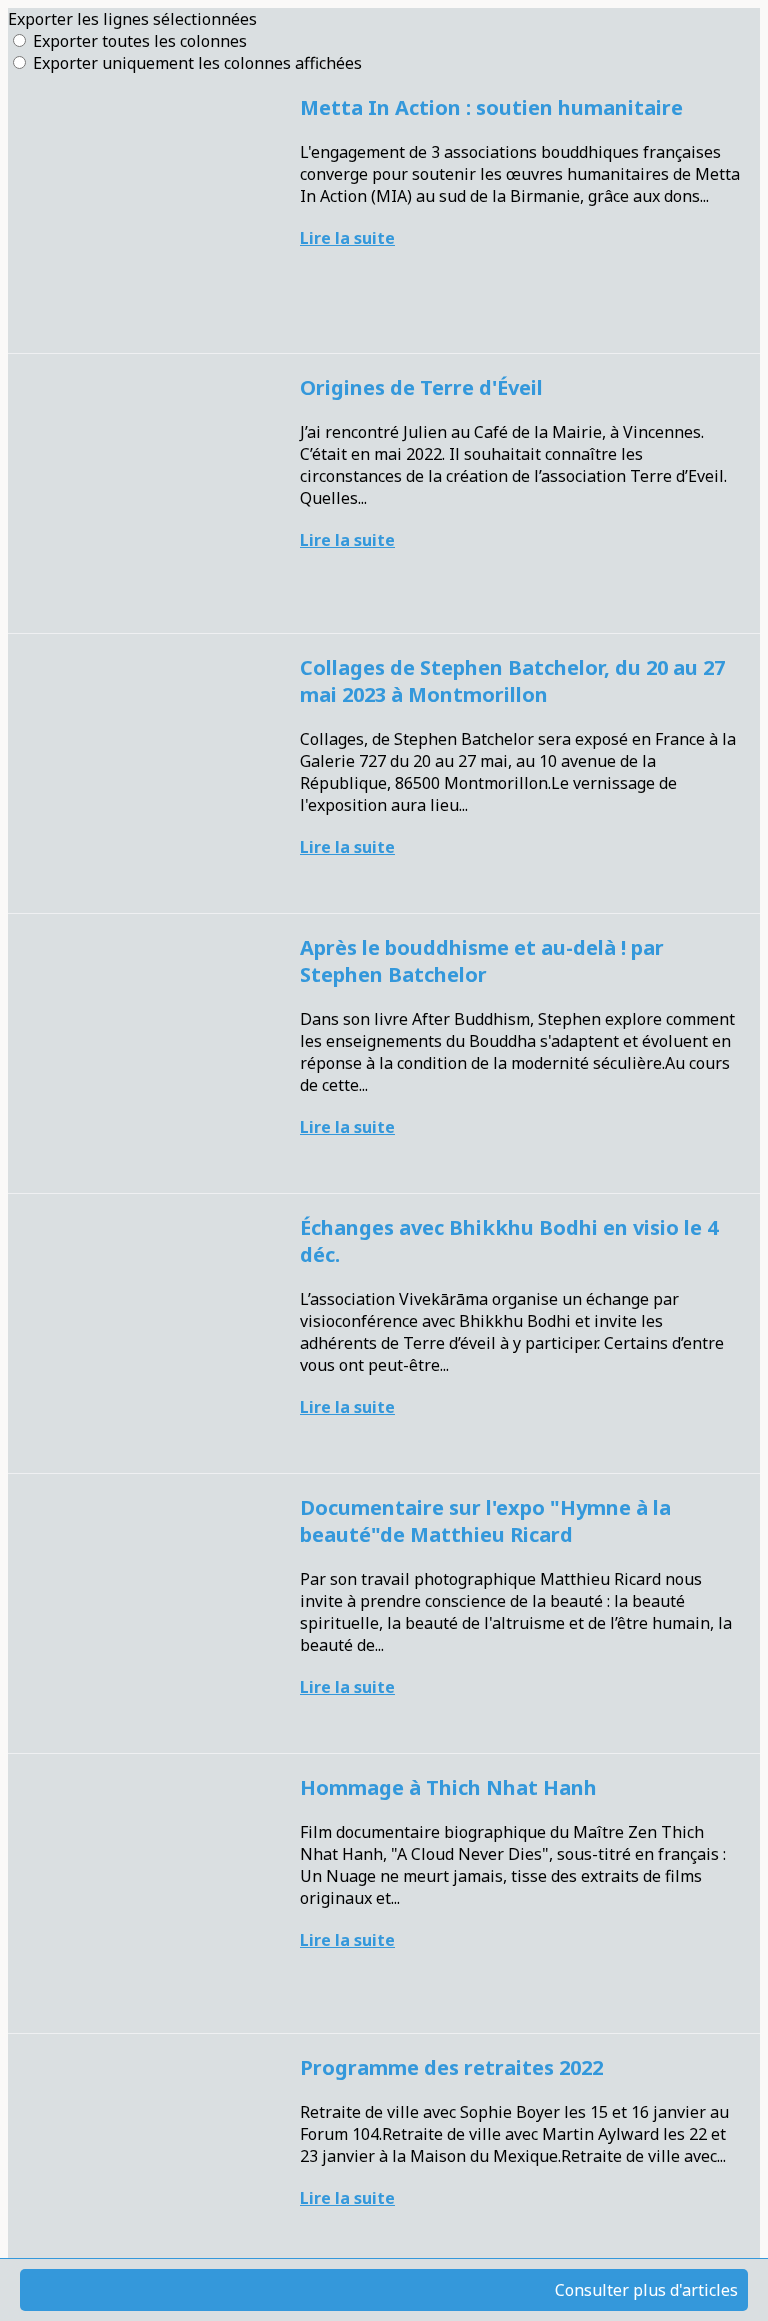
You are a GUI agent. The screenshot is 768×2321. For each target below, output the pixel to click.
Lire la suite (347, 238)
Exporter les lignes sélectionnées (132, 19)
